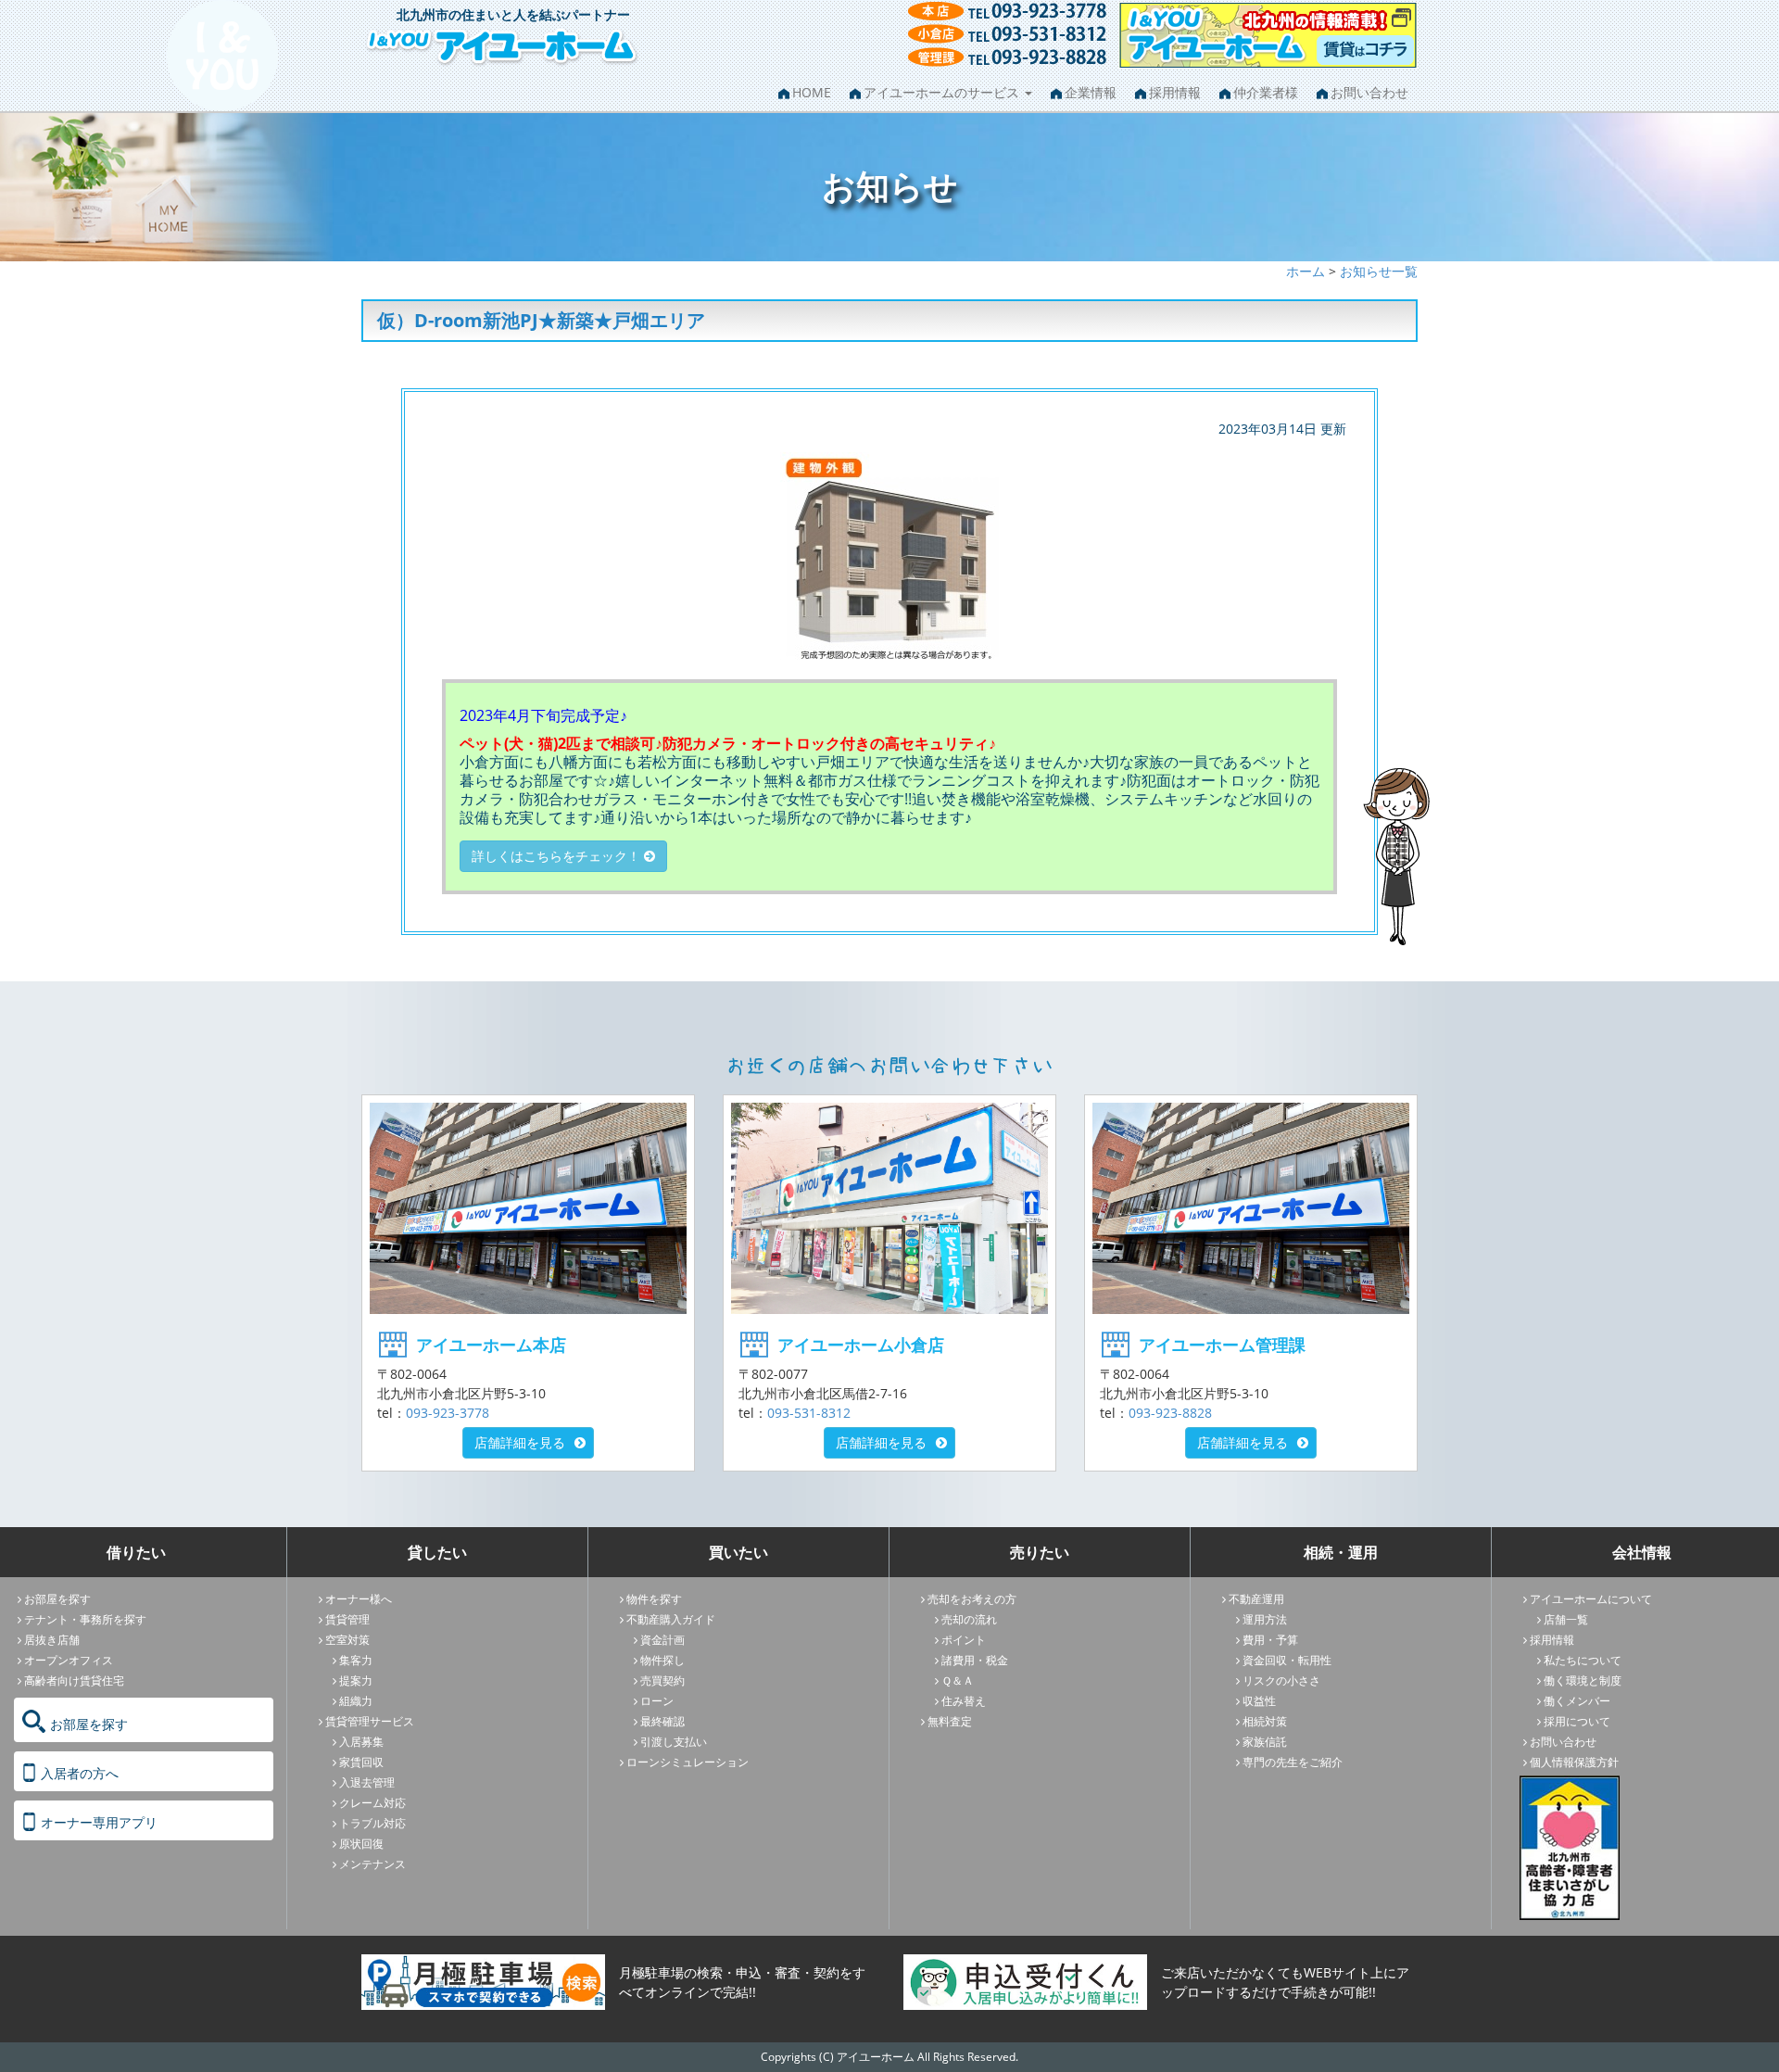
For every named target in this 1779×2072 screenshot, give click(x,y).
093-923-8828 (1170, 1413)
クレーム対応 (372, 1803)
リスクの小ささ (1281, 1680)
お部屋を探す (57, 1599)
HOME (812, 92)
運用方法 (1265, 1619)
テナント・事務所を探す (85, 1619)
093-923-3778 (448, 1413)
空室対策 (347, 1640)
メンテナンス (372, 1864)
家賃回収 (361, 1762)
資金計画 (662, 1640)
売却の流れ (969, 1619)
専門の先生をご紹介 (1293, 1762)
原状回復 (361, 1844)
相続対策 (1265, 1721)
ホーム (1306, 271)
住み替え (964, 1701)
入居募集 (361, 1742)
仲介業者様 (1266, 92)
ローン (657, 1701)
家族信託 (1265, 1742)
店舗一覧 (1566, 1619)
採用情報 (1175, 92)
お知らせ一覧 (1379, 271)
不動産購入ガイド (671, 1619)
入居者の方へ (80, 1773)
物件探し (662, 1660)
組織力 (356, 1701)
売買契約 (662, 1680)
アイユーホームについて (1591, 1599)
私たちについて (1583, 1660)
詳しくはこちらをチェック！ (558, 856)
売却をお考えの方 (972, 1599)
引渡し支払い (674, 1742)
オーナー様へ (359, 1599)
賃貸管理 (347, 1619)
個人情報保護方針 (1574, 1762)
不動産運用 (1256, 1599)
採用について (1577, 1721)
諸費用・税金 (975, 1660)
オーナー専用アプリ (99, 1822)
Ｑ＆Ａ (958, 1680)
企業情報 (1091, 92)
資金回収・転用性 (1287, 1660)
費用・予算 (1270, 1640)
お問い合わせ (1369, 92)
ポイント (964, 1640)
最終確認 (662, 1721)
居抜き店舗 (52, 1640)
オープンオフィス (69, 1660)
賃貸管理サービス (370, 1721)
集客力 (356, 1660)
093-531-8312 (809, 1413)
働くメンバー (1577, 1701)
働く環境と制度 (1583, 1680)
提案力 (356, 1680)
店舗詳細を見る (520, 1442)
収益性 (1259, 1701)
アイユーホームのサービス (943, 92)
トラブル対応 (372, 1823)
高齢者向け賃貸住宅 (74, 1680)
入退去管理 (367, 1782)
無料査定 (950, 1721)
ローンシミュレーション (688, 1762)
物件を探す (654, 1599)
